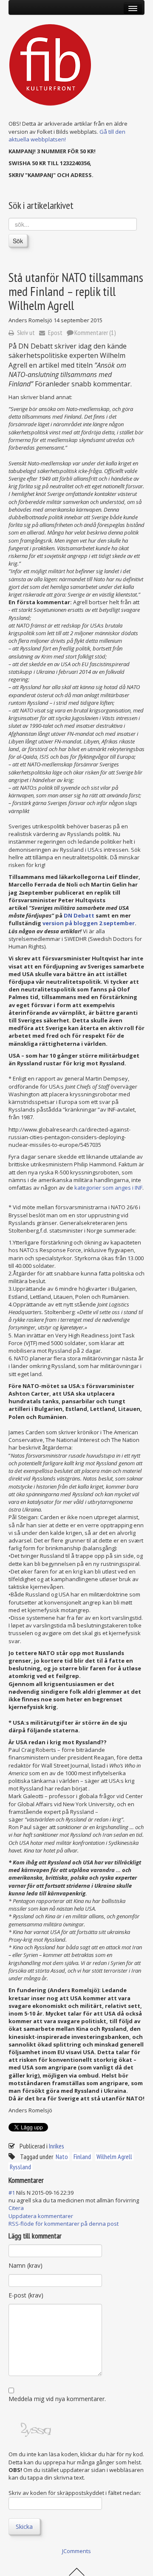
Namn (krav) (25, 2265)
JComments (76, 2551)
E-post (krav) (26, 2295)
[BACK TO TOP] (77, 2571)
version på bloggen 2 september (89, 923)
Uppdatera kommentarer (41, 2216)
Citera (16, 2208)
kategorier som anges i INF (108, 1188)
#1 (12, 2193)
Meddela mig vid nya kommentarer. (57, 2399)
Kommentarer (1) (95, 332)
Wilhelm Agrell (114, 2157)
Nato (62, 2157)
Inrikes (57, 2146)
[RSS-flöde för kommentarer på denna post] (46, 2180)
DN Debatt (79, 915)
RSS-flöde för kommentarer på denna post (64, 2224)
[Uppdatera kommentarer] (48, 2180)
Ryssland (20, 2167)
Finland (82, 2157)
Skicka (24, 2527)
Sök (18, 241)
